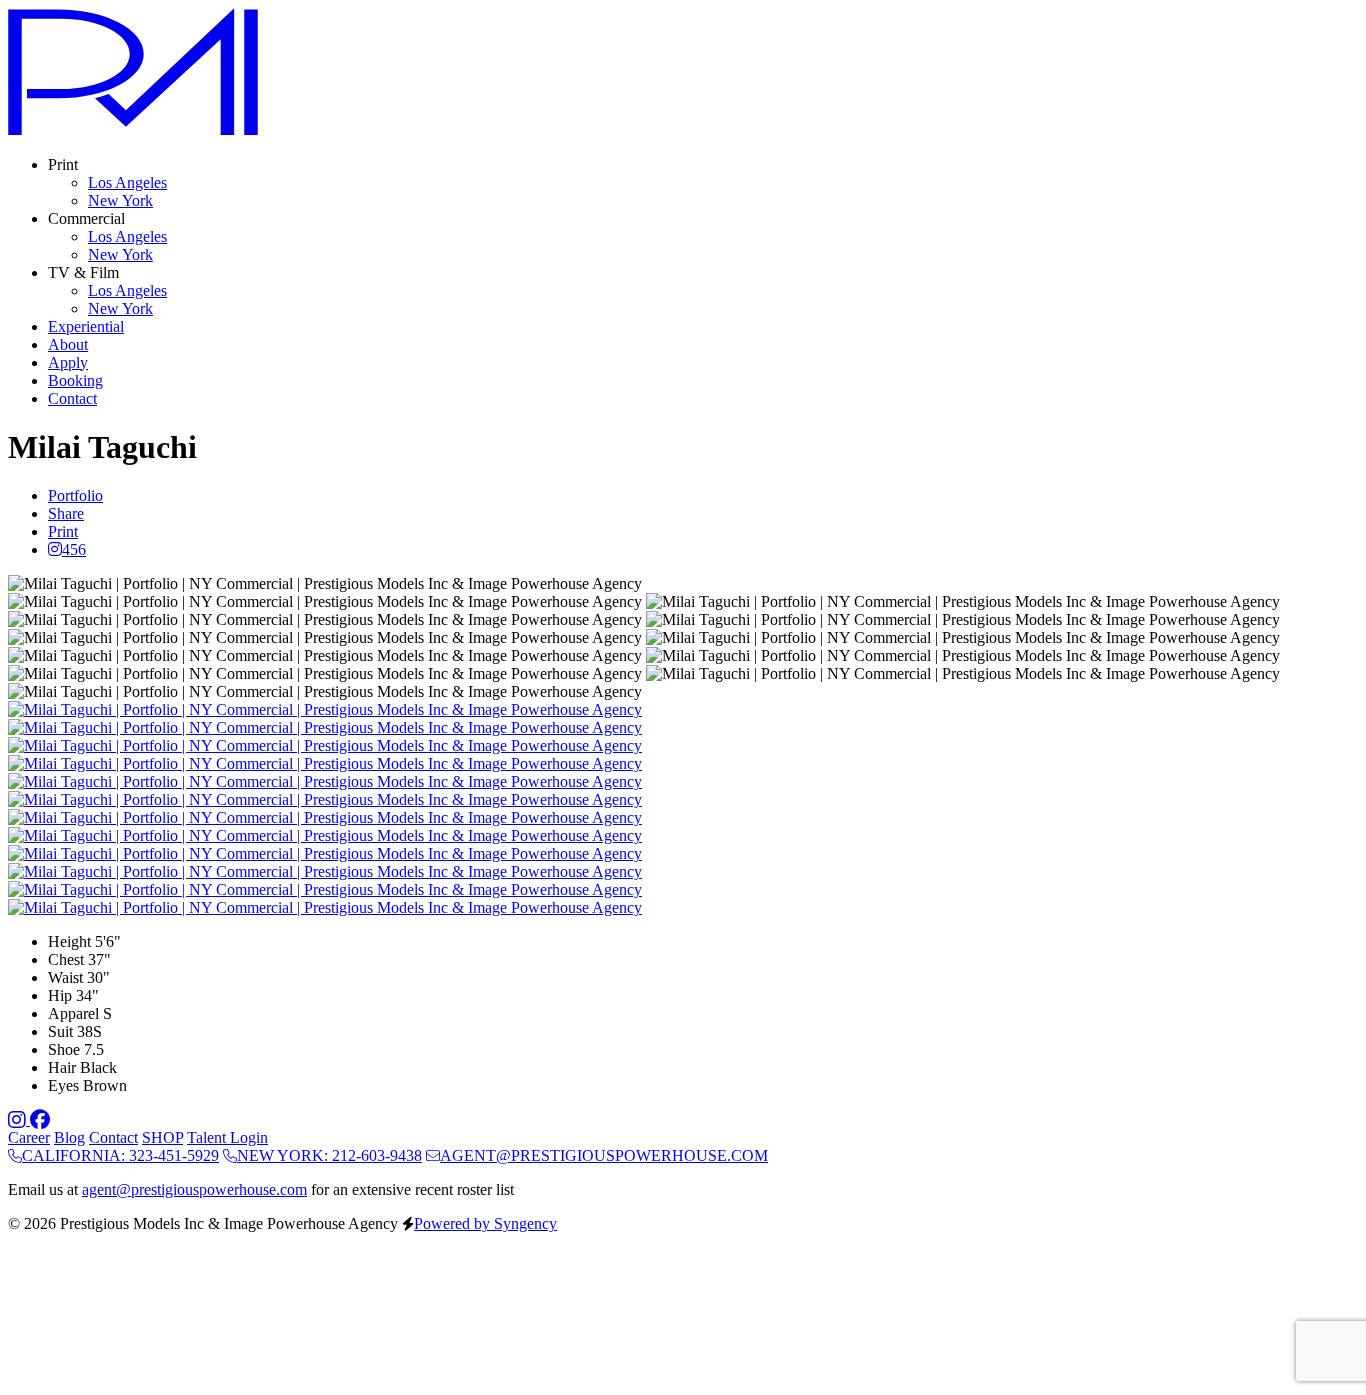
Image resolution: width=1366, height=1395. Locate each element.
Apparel (73, 1013)
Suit (60, 1031)
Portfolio (75, 495)
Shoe (64, 1049)
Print (63, 531)
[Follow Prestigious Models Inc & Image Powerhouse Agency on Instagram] (19, 1119)
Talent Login (227, 1137)
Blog (69, 1137)
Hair (62, 1067)
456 (74, 549)
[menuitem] (127, 182)
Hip (60, 995)
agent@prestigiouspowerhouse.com (194, 1189)
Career (29, 1137)
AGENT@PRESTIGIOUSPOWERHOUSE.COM (604, 1155)
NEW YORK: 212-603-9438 (329, 1155)
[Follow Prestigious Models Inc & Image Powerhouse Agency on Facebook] (40, 1119)
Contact (113, 1137)
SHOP (162, 1137)
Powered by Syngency (485, 1223)
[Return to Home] (133, 130)
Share (66, 513)
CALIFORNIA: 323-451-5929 (120, 1155)
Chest (66, 959)
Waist (65, 977)
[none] (63, 164)
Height (69, 941)
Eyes (63, 1085)
